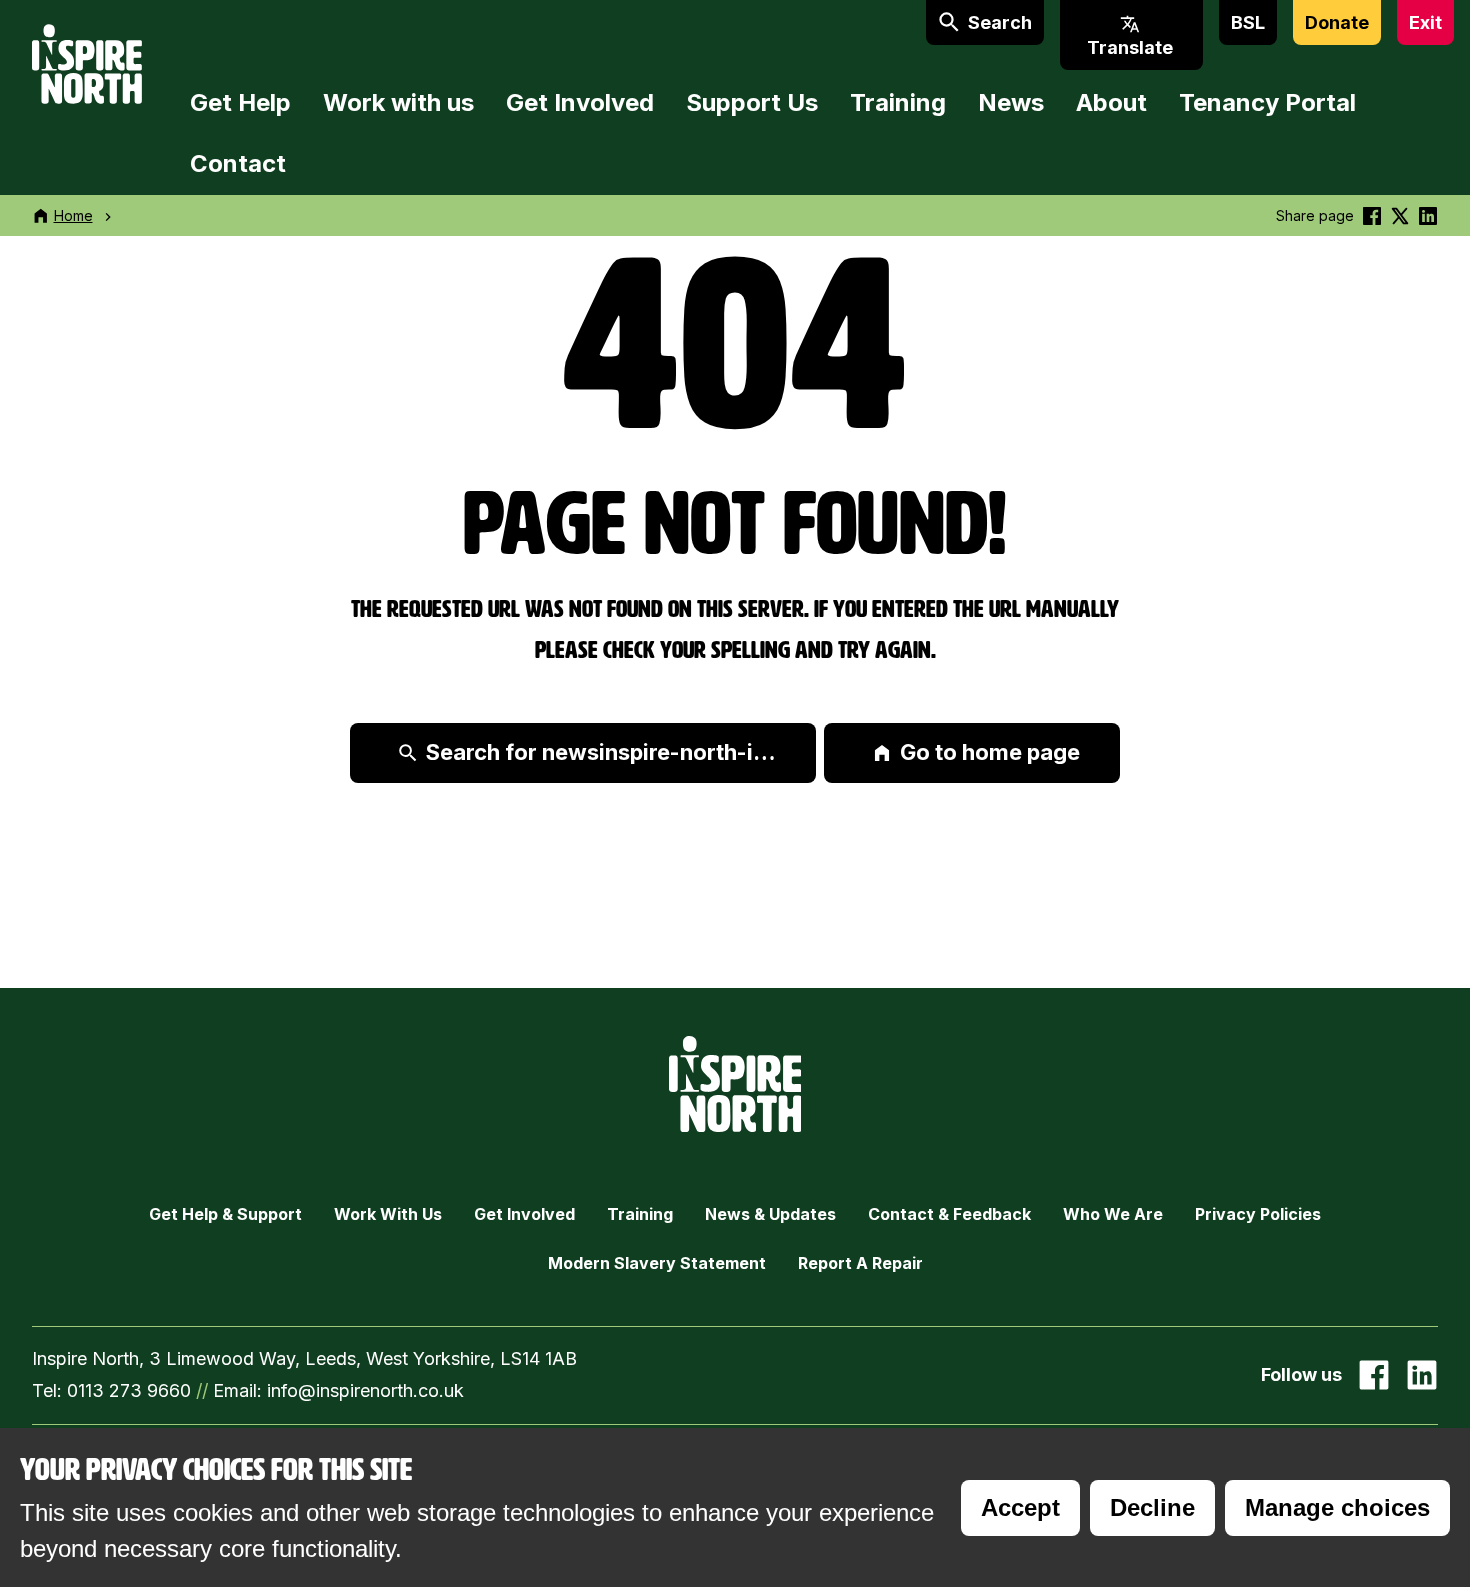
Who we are (1113, 1214)
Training (898, 102)
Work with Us (388, 1214)
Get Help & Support (225, 1214)
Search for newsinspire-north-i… (601, 752)
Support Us (752, 102)
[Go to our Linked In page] (1422, 1375)
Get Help (240, 102)
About (1111, 102)
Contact (238, 163)
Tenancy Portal (1267, 102)
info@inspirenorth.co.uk (365, 1390)
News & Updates (770, 1214)
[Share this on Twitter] (1400, 215)
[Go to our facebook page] (1374, 1375)
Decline (1152, 1507)
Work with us (398, 102)
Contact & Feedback (949, 1214)
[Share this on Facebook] (1372, 215)
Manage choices (1337, 1507)
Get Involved (580, 102)
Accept (1020, 1507)
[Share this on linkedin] (1428, 215)
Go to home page (990, 752)
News (1011, 102)
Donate (1337, 22)
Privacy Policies (1258, 1214)
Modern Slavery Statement (657, 1263)
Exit (1425, 22)
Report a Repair (860, 1263)
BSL (1248, 22)
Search (1000, 22)
